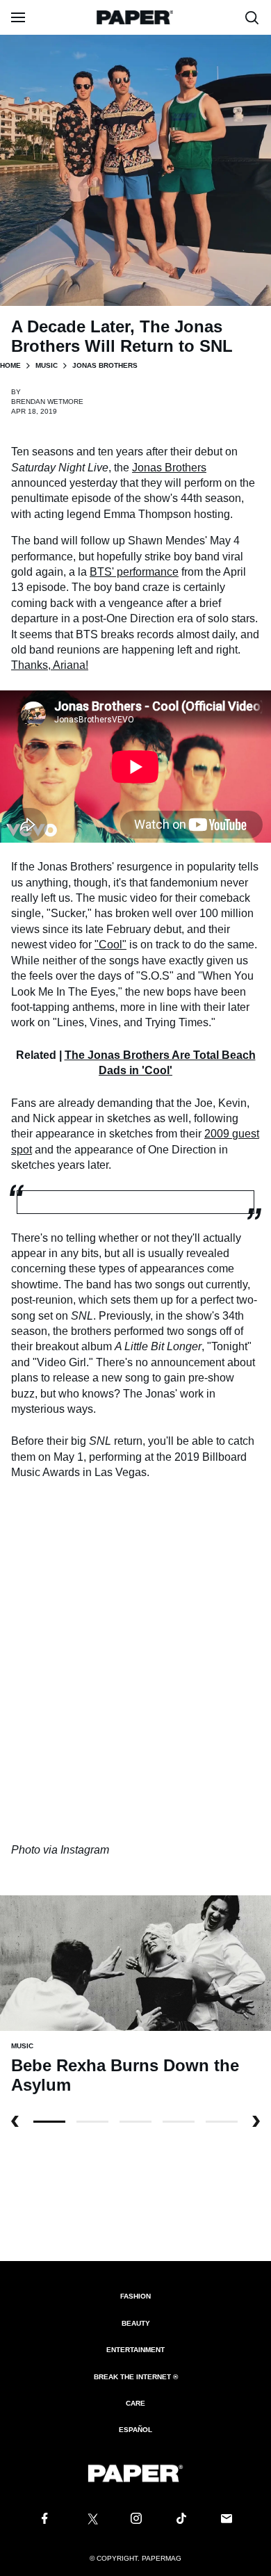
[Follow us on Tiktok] (181, 2519)
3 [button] (179, 2122)
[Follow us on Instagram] (135, 2519)
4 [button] (222, 2122)
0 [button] (49, 2122)
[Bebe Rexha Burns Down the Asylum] (135, 1962)
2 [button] (135, 2122)
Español (135, 2430)
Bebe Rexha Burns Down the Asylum (125, 2075)
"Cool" (110, 945)
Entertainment (135, 2350)
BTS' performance (134, 572)
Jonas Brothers (169, 468)
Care (135, 2403)
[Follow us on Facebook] (44, 2519)
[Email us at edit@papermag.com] (227, 2519)
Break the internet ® (136, 2377)
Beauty (136, 2323)
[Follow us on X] (90, 2519)
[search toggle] (252, 17)
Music (47, 365)
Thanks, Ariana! (50, 665)
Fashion (135, 2296)
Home (10, 365)
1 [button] (92, 2122)
